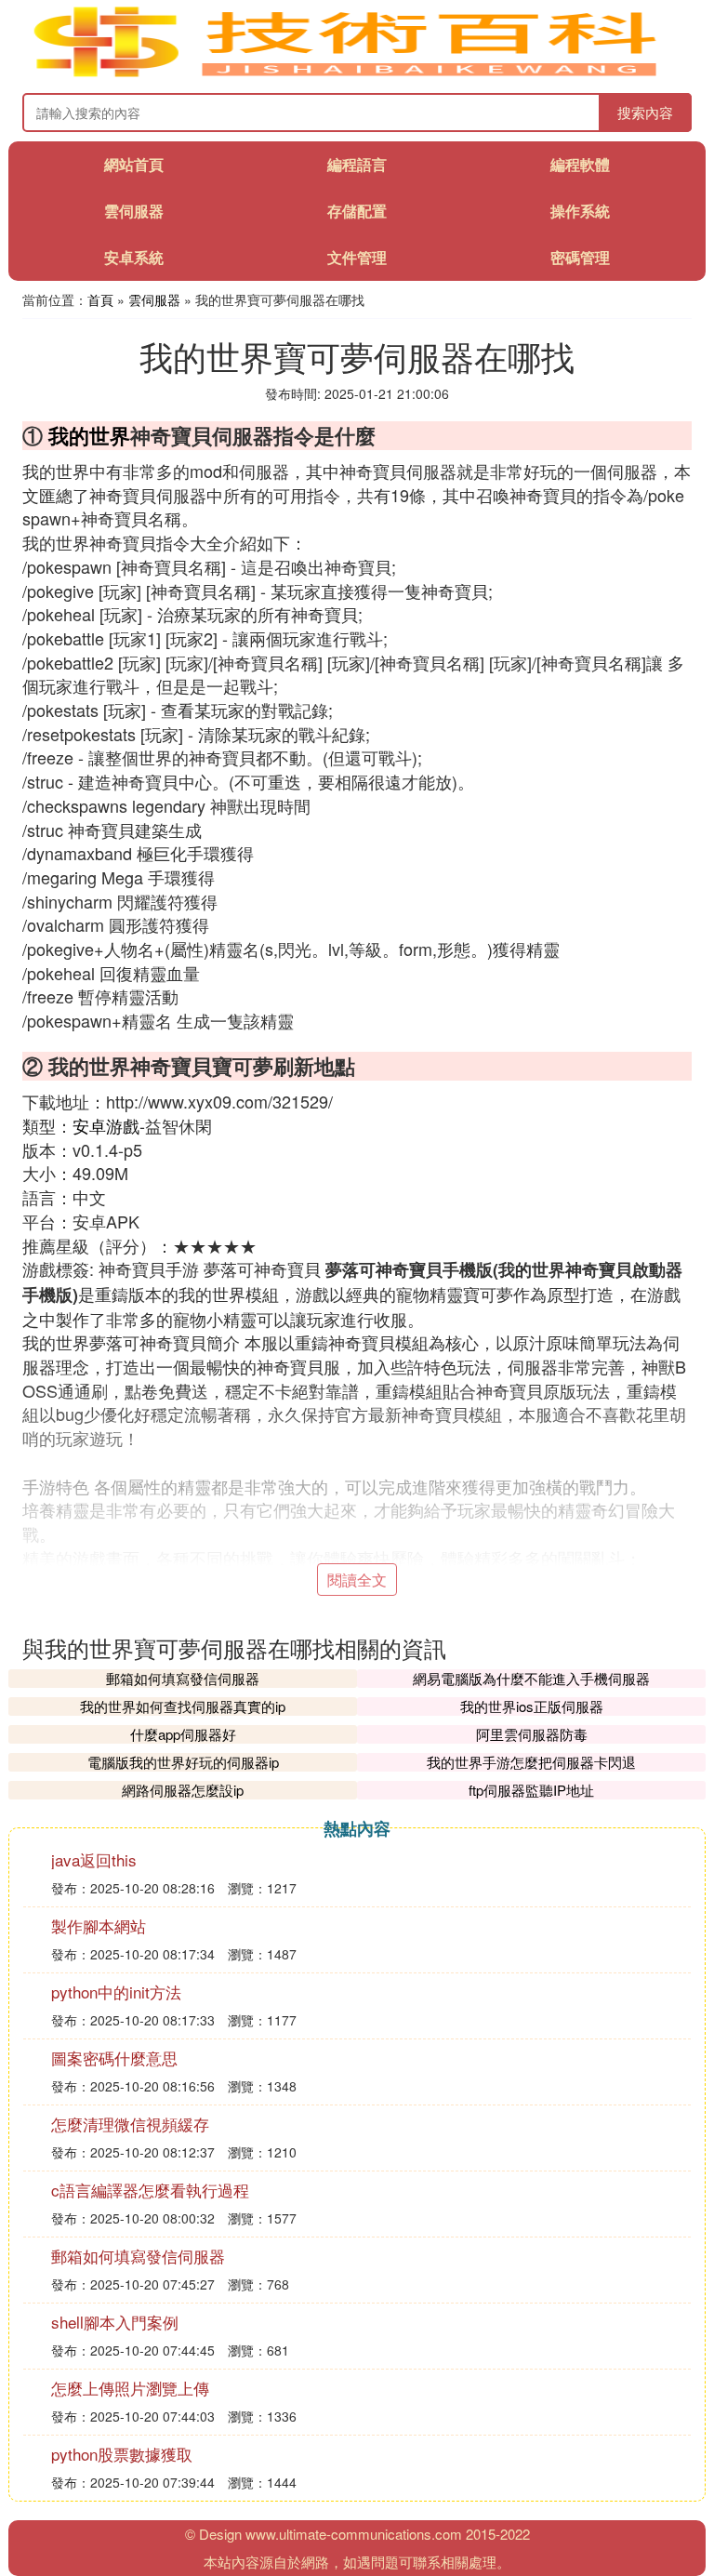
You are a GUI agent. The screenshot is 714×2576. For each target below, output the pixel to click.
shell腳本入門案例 (115, 2322)
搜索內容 (645, 112)
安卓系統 (134, 257)
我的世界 (89, 435)
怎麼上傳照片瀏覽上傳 (130, 2388)
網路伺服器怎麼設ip (183, 1790)
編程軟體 (580, 164)
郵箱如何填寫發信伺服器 (183, 1678)
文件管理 (357, 257)
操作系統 (580, 211)
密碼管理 (580, 257)
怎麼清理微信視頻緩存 (130, 2124)
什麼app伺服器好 (183, 1734)
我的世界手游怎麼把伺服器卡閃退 (531, 1762)
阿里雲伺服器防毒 (532, 1734)
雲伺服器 (134, 211)
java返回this (94, 1859)
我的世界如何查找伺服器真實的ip (183, 1706)
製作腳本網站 (99, 1925)
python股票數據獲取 (122, 2454)
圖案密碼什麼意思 (114, 2058)
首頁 (100, 299)
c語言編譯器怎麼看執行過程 (150, 2190)
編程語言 (357, 164)
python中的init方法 (116, 1992)
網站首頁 (134, 164)
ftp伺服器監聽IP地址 (531, 1790)
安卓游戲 (106, 1125)
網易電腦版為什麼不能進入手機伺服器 (531, 1678)
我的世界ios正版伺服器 (532, 1706)
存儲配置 (357, 211)
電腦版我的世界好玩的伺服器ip (183, 1762)
